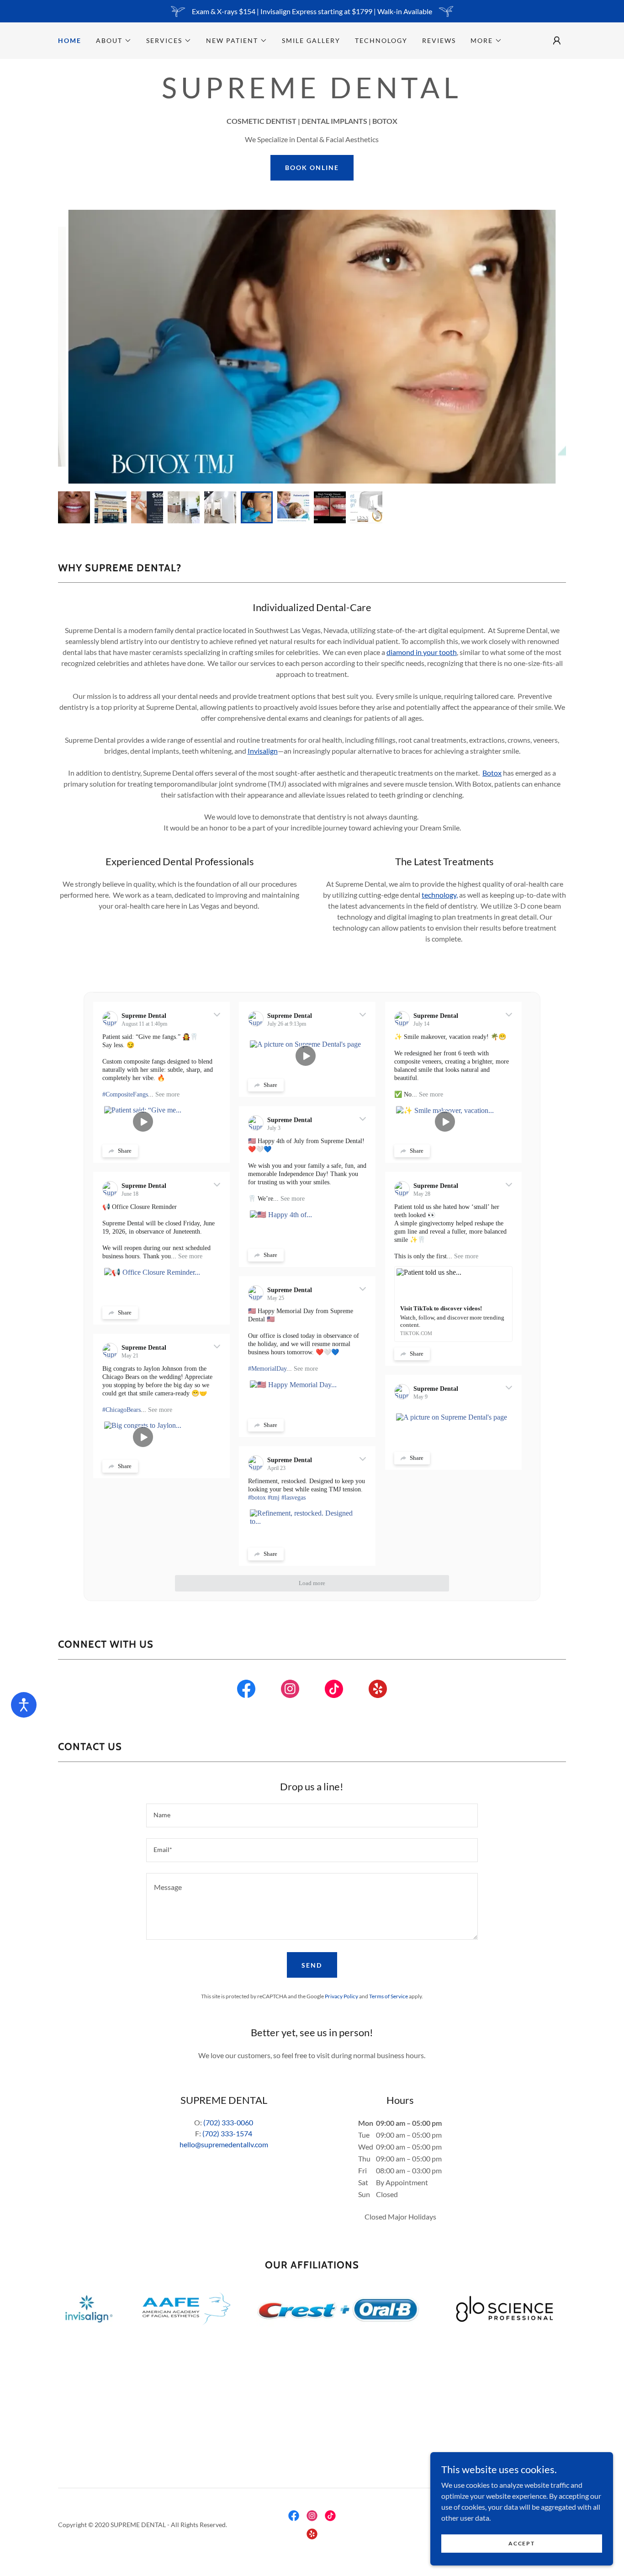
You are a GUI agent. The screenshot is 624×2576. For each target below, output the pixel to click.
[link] (246, 1691)
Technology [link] (381, 40)
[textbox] (312, 1815)
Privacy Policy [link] (341, 1996)
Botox (492, 773)
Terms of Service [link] (389, 1996)
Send (312, 1965)
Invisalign (263, 751)
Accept (521, 2543)
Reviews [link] (439, 40)
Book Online (312, 168)
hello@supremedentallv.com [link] (224, 2144)
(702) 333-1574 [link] (227, 2133)
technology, (440, 895)
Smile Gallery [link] (311, 40)
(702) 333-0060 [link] (228, 2122)
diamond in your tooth (422, 652)
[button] (114, 41)
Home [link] (70, 40)
